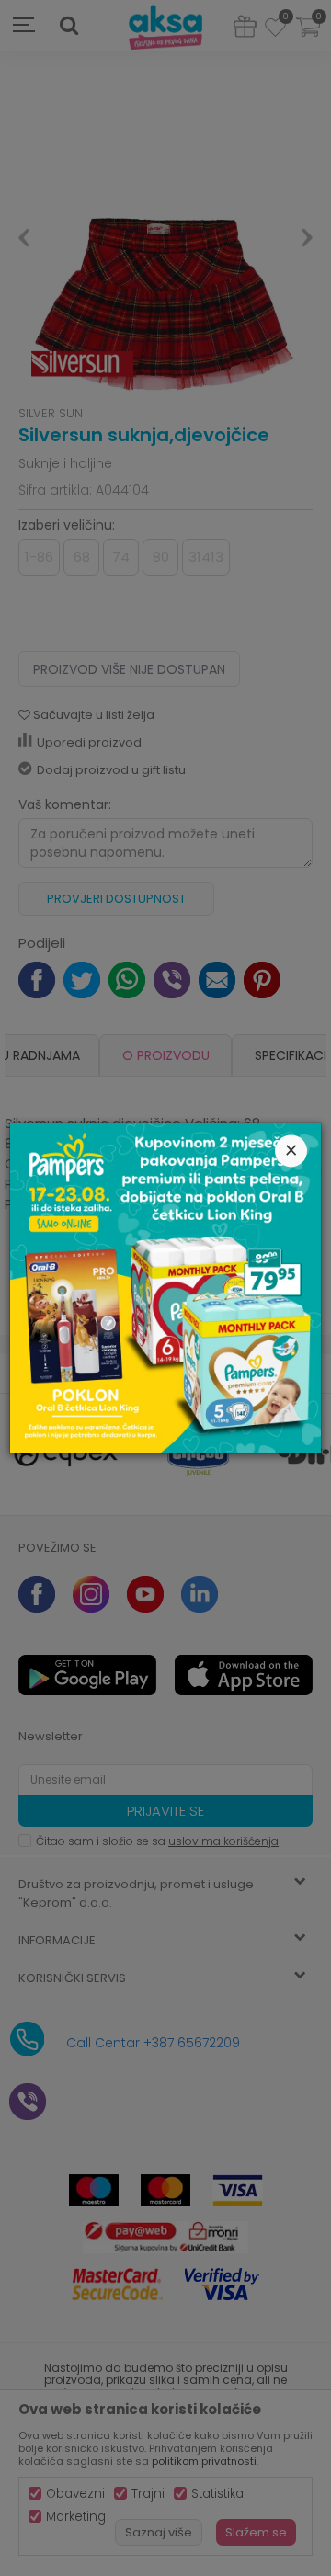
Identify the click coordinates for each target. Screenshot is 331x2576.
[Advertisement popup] (165, 1287)
